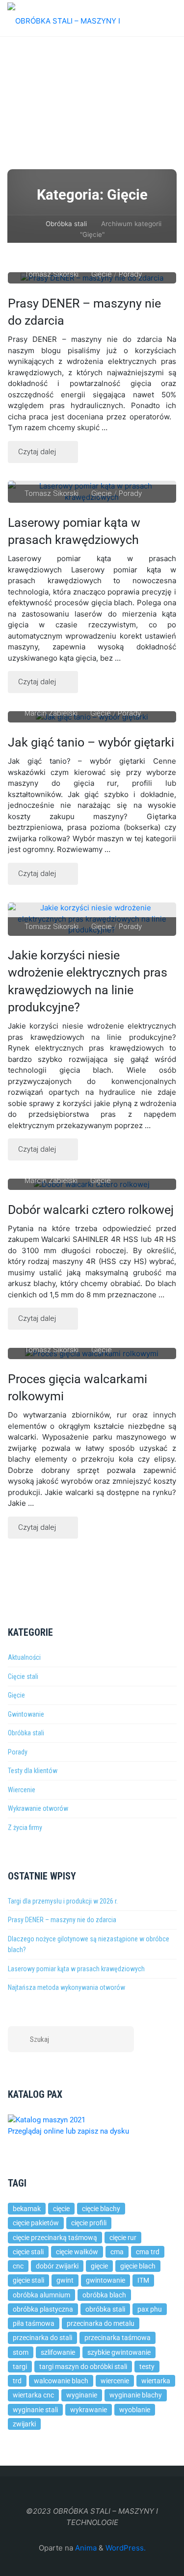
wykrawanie (89, 2410)
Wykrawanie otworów (38, 1808)
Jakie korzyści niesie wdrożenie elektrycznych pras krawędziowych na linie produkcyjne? (88, 981)
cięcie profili (89, 2223)
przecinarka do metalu (101, 2323)
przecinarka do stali (42, 2338)
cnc (18, 2266)
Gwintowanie (26, 1714)
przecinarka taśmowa (118, 2338)
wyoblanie (135, 2410)
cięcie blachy (101, 2209)
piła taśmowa (34, 2323)
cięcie (61, 2209)
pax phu (150, 2309)
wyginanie (82, 2395)
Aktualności (24, 1657)
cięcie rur (123, 2238)
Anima (85, 2548)
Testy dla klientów (33, 1771)
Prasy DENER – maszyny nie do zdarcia (62, 1920)
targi (20, 2367)
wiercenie (115, 2381)
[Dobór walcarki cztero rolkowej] (92, 1184)
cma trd (148, 2252)
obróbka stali (105, 2309)
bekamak (27, 2209)
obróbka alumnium (41, 2295)
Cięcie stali (23, 1676)
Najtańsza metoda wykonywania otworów (66, 1987)
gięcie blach (138, 2266)
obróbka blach (104, 2295)
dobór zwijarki (57, 2266)
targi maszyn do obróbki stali (83, 2367)
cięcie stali (28, 2252)
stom (21, 2352)
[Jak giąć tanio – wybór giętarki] (92, 717)
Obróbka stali (66, 224)
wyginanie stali (35, 2410)
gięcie (99, 2266)
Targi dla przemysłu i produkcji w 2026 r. (63, 1901)
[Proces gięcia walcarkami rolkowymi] (92, 1353)
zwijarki (24, 2424)
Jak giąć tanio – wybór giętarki (91, 742)
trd (17, 2381)
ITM (143, 2280)
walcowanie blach (61, 2381)
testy (147, 2367)
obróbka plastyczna (43, 2309)
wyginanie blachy (136, 2395)
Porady (130, 274)
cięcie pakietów (36, 2223)
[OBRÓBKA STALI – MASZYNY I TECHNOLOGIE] (81, 18)
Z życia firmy (25, 1828)
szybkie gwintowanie (119, 2352)
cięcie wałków (77, 2252)
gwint (65, 2280)
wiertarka (156, 2381)
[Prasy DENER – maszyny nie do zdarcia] (92, 278)
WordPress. (126, 2548)
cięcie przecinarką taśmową (55, 2238)
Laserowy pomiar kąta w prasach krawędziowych (74, 531)
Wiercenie (22, 1790)
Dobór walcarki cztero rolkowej (91, 1210)
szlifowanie (58, 2352)
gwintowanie (105, 2280)
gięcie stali (28, 2280)
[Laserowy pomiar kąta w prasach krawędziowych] (92, 492)
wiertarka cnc (33, 2395)
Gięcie (102, 274)
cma (117, 2252)
